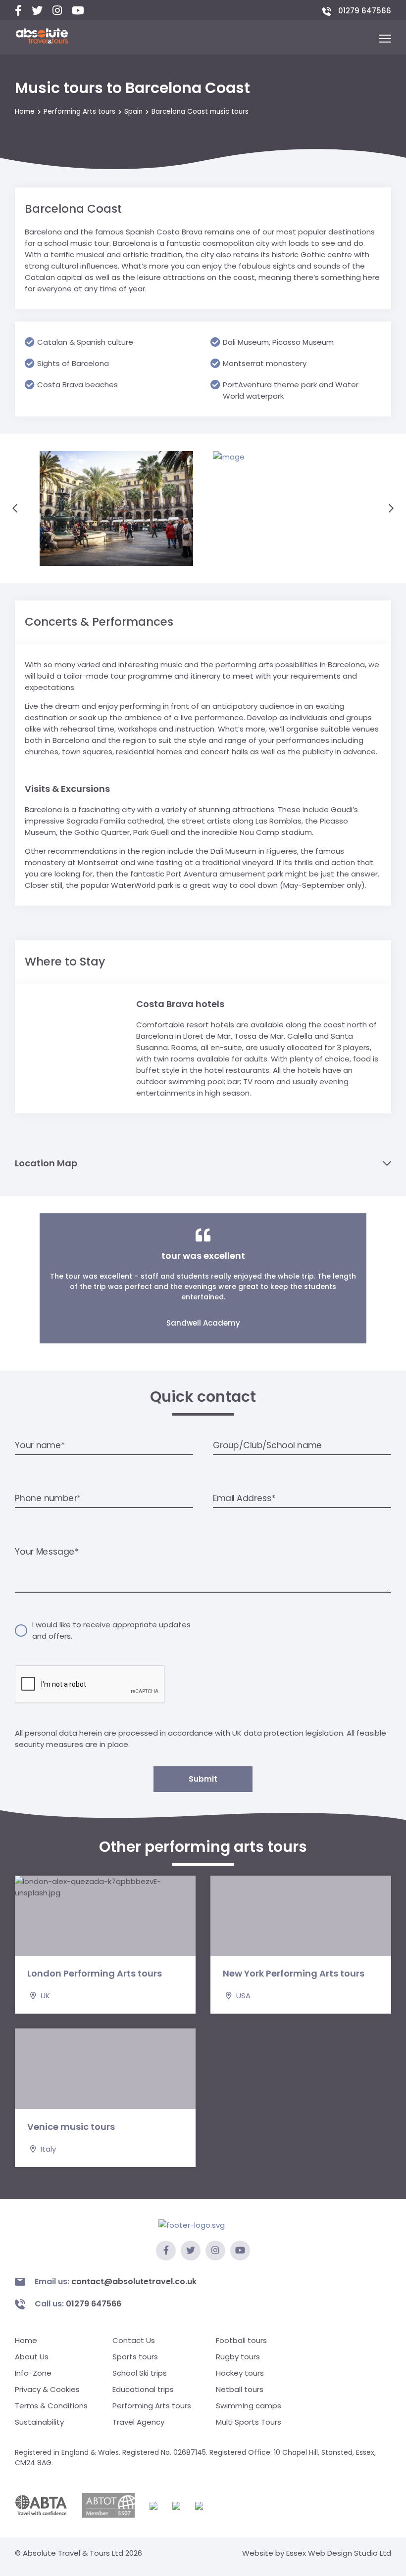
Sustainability (39, 2422)
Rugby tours (238, 2357)
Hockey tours (240, 2373)
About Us (32, 2357)
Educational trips (143, 2389)
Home (25, 112)
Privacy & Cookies (47, 2389)
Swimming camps (249, 2406)
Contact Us (134, 2340)
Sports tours (135, 2357)
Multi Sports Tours (249, 2422)
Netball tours (240, 2389)
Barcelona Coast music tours (200, 112)
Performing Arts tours (79, 112)
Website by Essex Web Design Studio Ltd (317, 2553)
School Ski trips (140, 2373)
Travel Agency (138, 2422)
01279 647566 (364, 11)
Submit (203, 1779)
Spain (133, 112)
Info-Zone (33, 2373)
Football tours (241, 2340)
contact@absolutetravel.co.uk (116, 2281)
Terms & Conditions (51, 2406)
